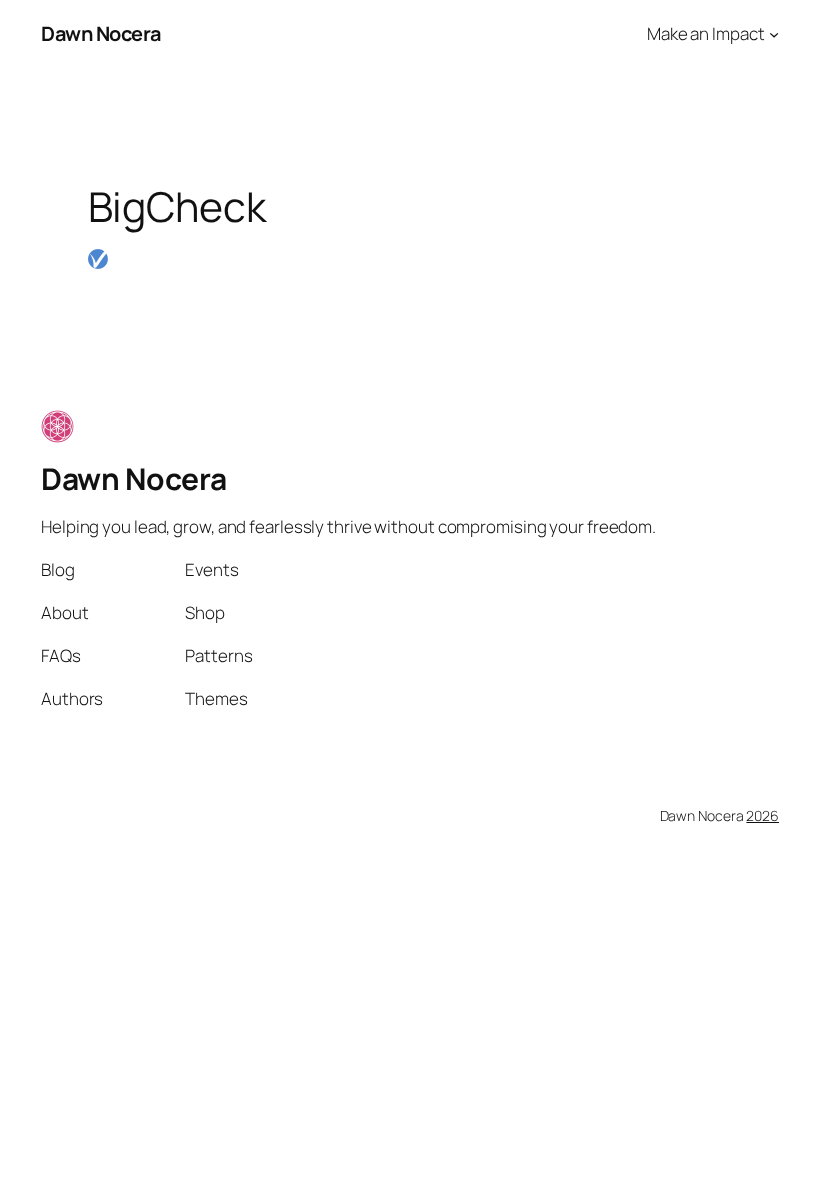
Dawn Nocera (101, 33)
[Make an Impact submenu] (774, 34)
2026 (762, 815)
